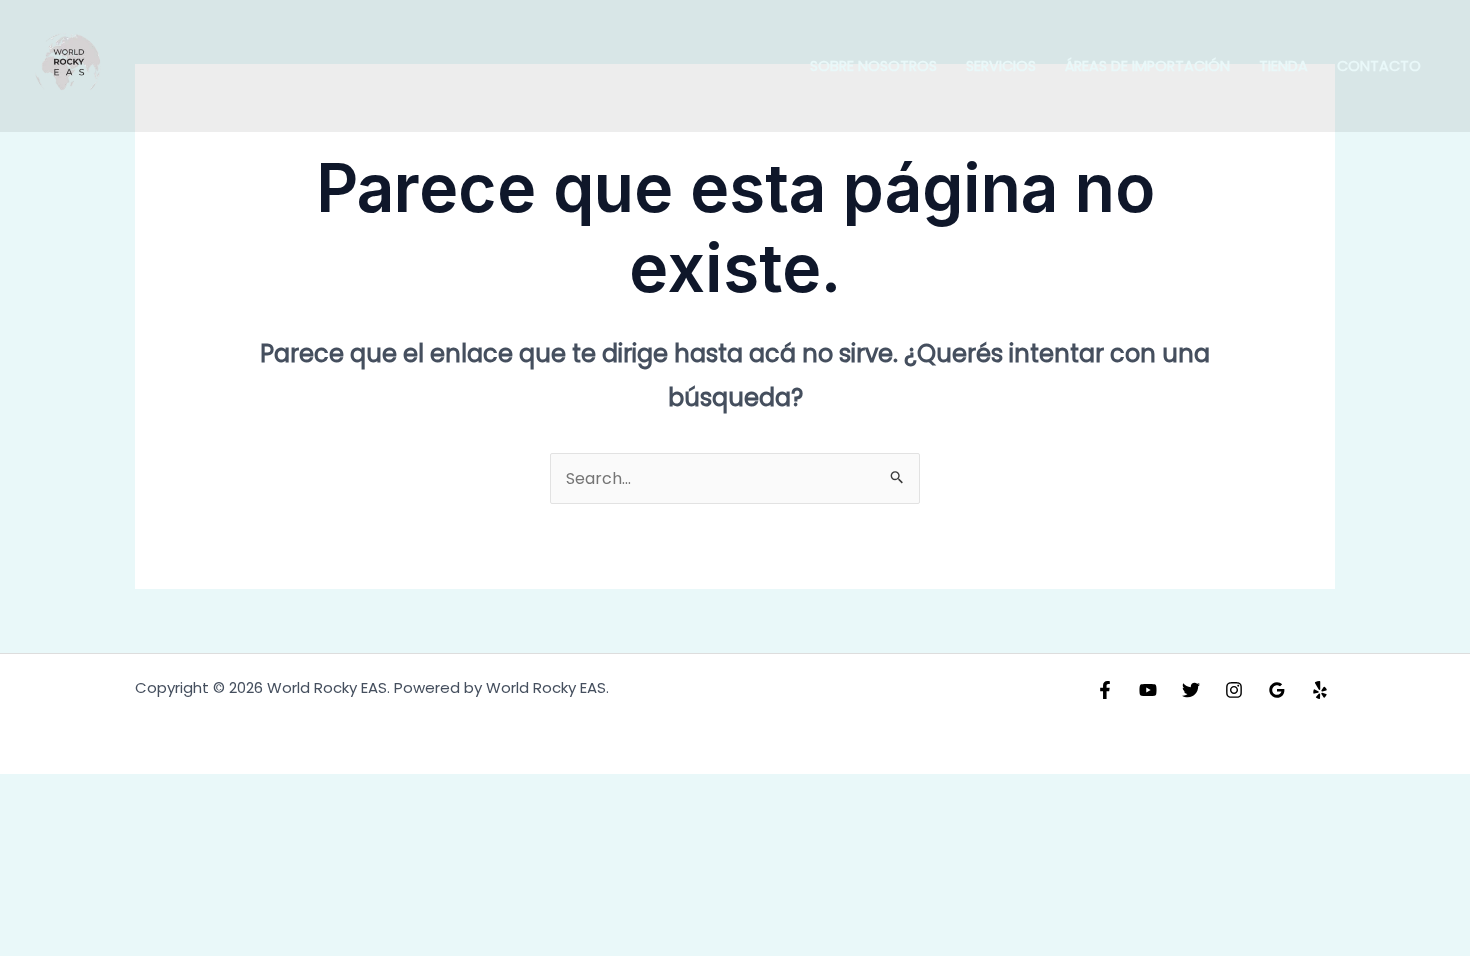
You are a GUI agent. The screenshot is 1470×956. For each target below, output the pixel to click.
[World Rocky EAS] (70, 65)
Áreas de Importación (1147, 66)
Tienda (1283, 66)
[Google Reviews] (1277, 690)
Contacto (1379, 66)
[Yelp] (1320, 690)
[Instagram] (1234, 690)
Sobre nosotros (873, 66)
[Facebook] (1105, 690)
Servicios (1001, 66)
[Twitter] (1191, 690)
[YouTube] (1148, 690)
